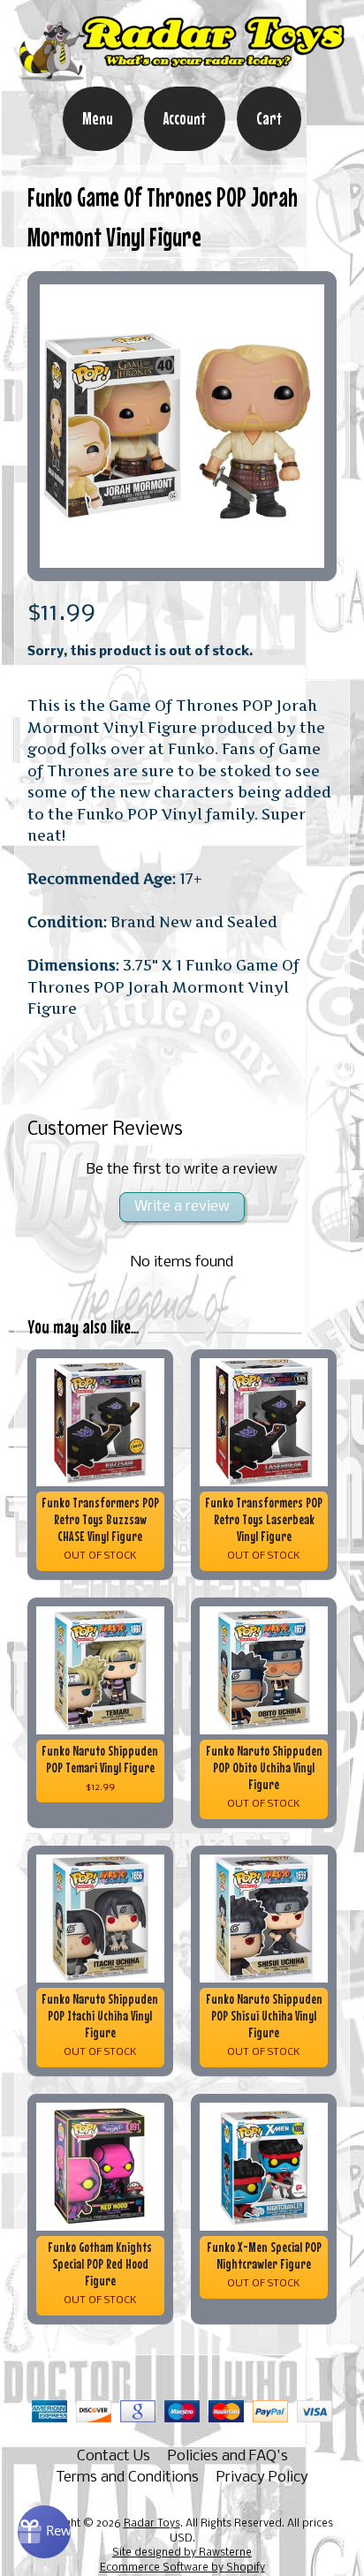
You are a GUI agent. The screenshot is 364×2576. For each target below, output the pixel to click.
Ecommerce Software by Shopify (182, 2568)
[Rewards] (44, 2532)
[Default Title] (182, 426)
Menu (98, 118)
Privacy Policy (262, 2478)
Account (185, 118)
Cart (269, 118)
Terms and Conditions (127, 2478)
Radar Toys (152, 2524)
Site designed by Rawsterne (182, 2553)
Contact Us (114, 2456)
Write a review (182, 1207)
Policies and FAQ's (228, 2456)
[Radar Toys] (182, 74)
